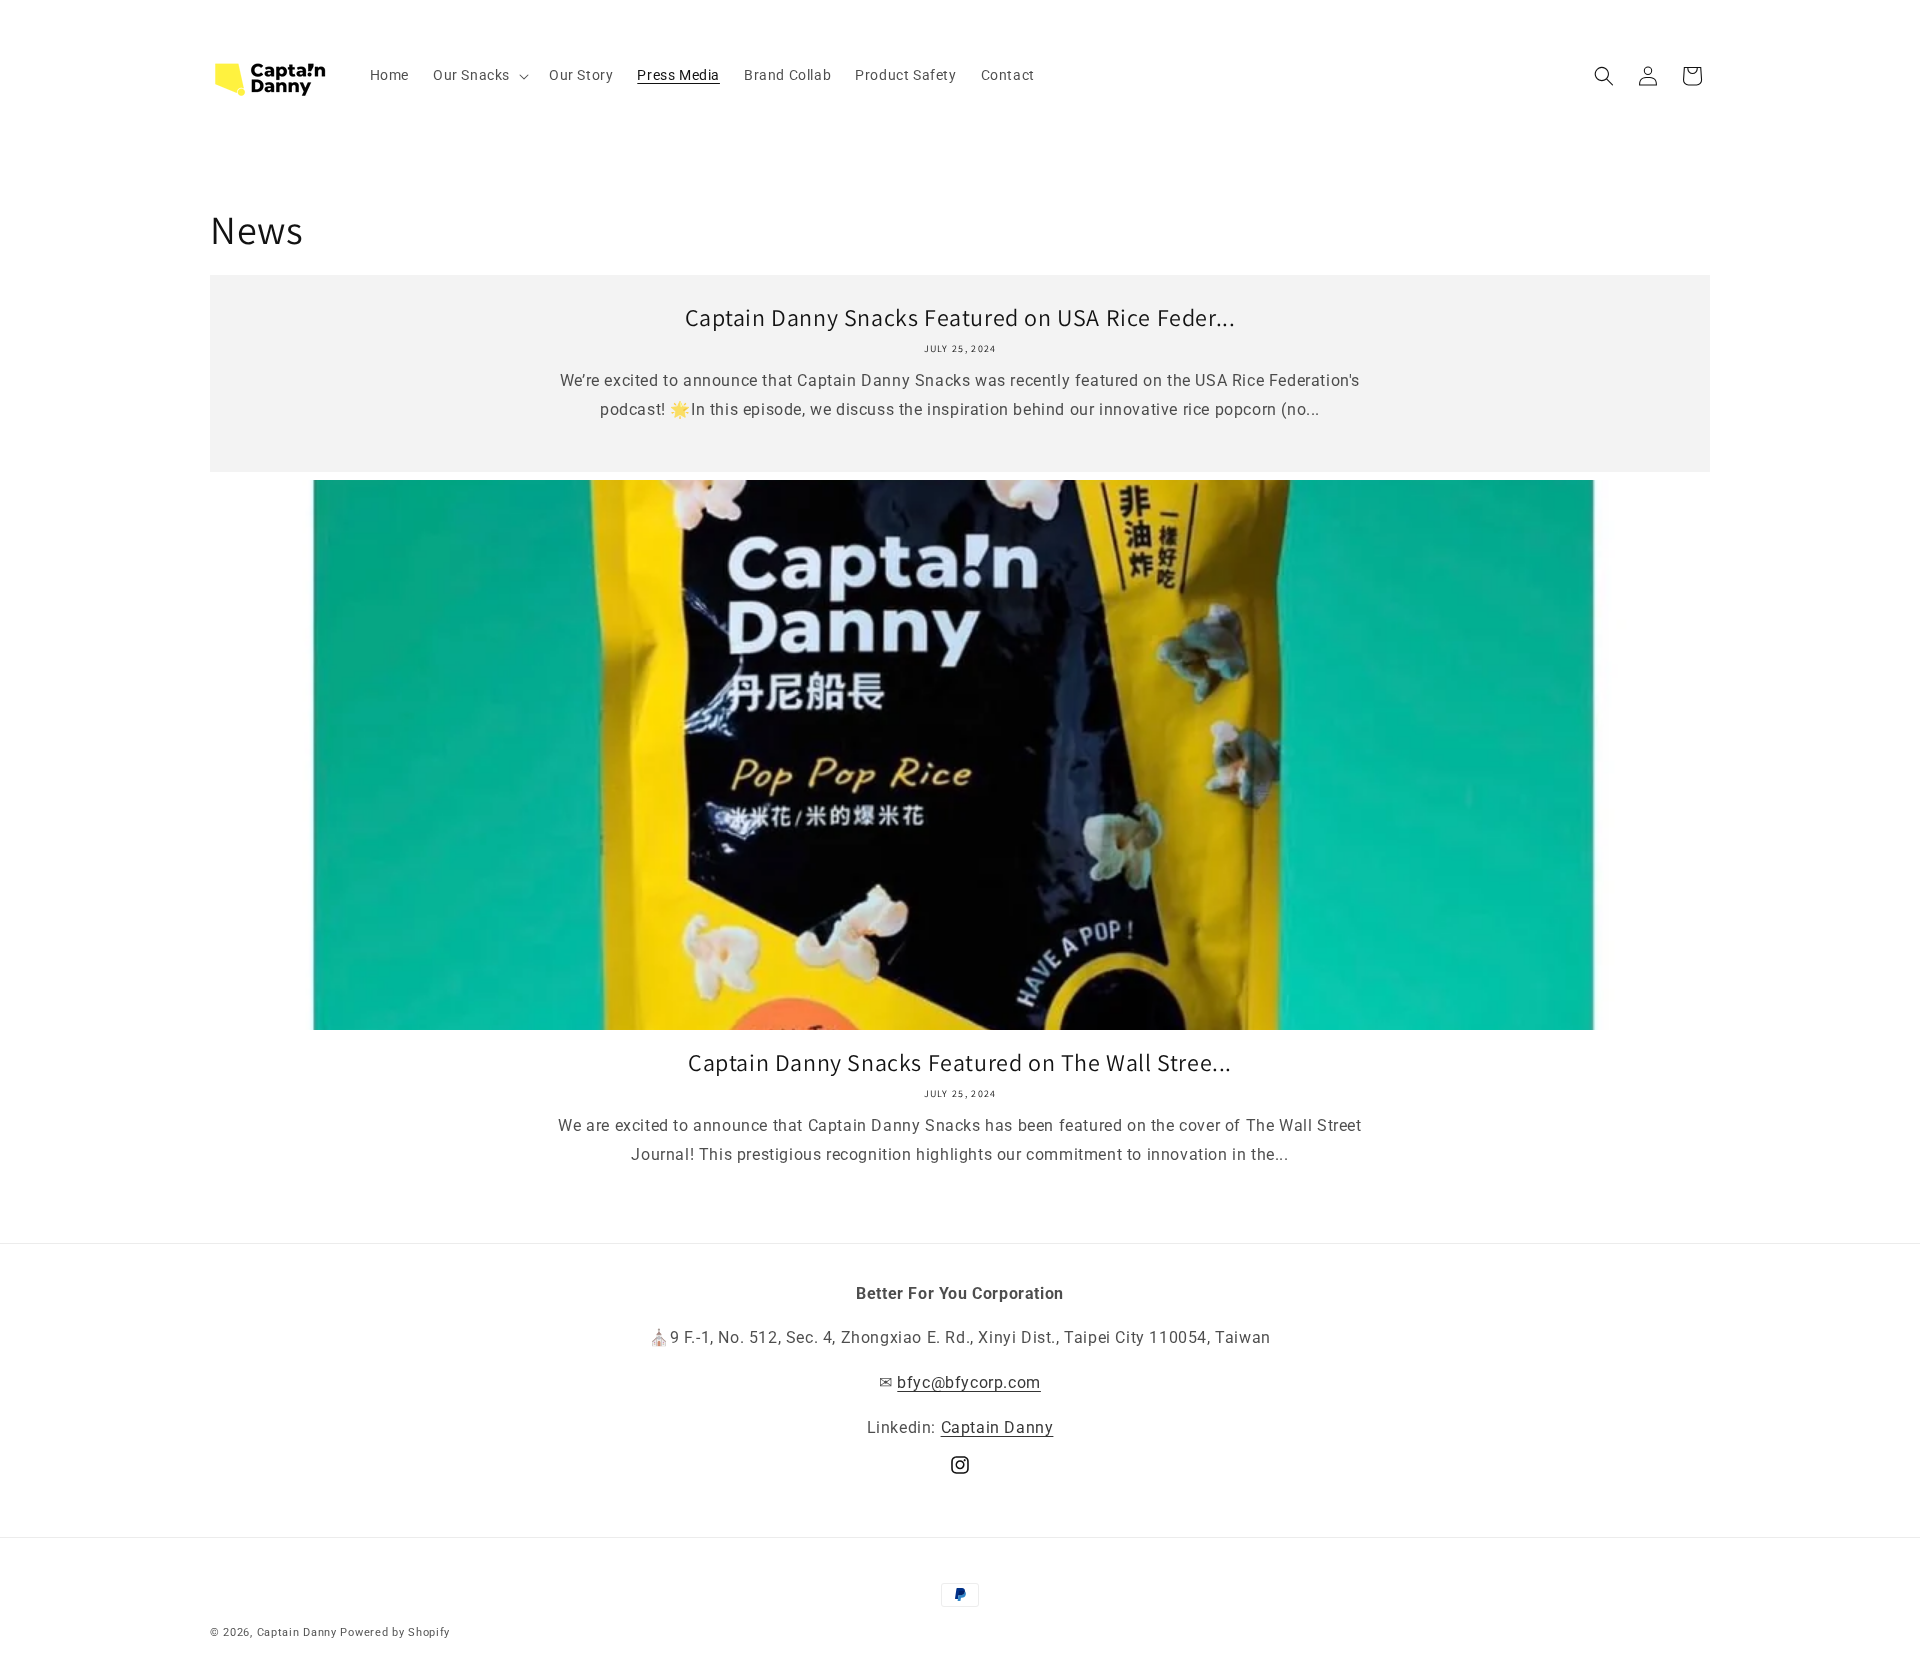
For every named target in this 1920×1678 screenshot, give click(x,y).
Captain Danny (997, 1427)
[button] (479, 75)
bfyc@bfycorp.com (969, 1382)
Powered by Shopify (395, 1632)
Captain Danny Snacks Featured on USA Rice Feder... (960, 317)
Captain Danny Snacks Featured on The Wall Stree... (960, 1062)
